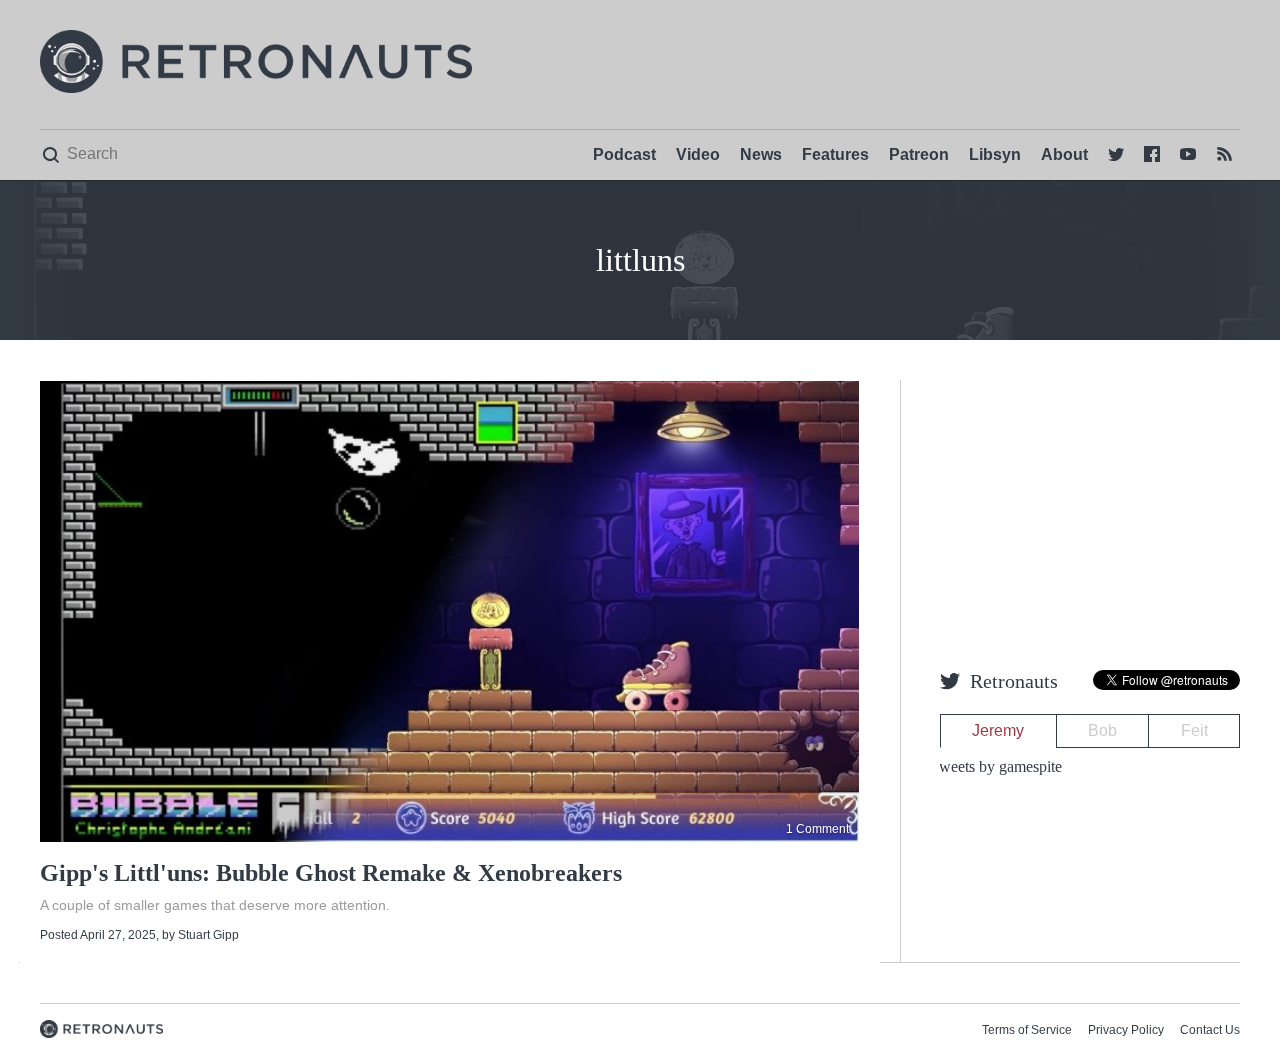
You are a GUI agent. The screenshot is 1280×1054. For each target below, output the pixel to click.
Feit (1194, 730)
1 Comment (817, 829)
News (761, 154)
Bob (1102, 730)
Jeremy (998, 730)
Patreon (919, 154)
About (1064, 154)
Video (698, 154)
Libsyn (995, 154)
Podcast (624, 154)
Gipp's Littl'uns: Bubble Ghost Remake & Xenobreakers (331, 873)
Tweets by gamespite (996, 766)
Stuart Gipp (208, 935)
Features (835, 154)
